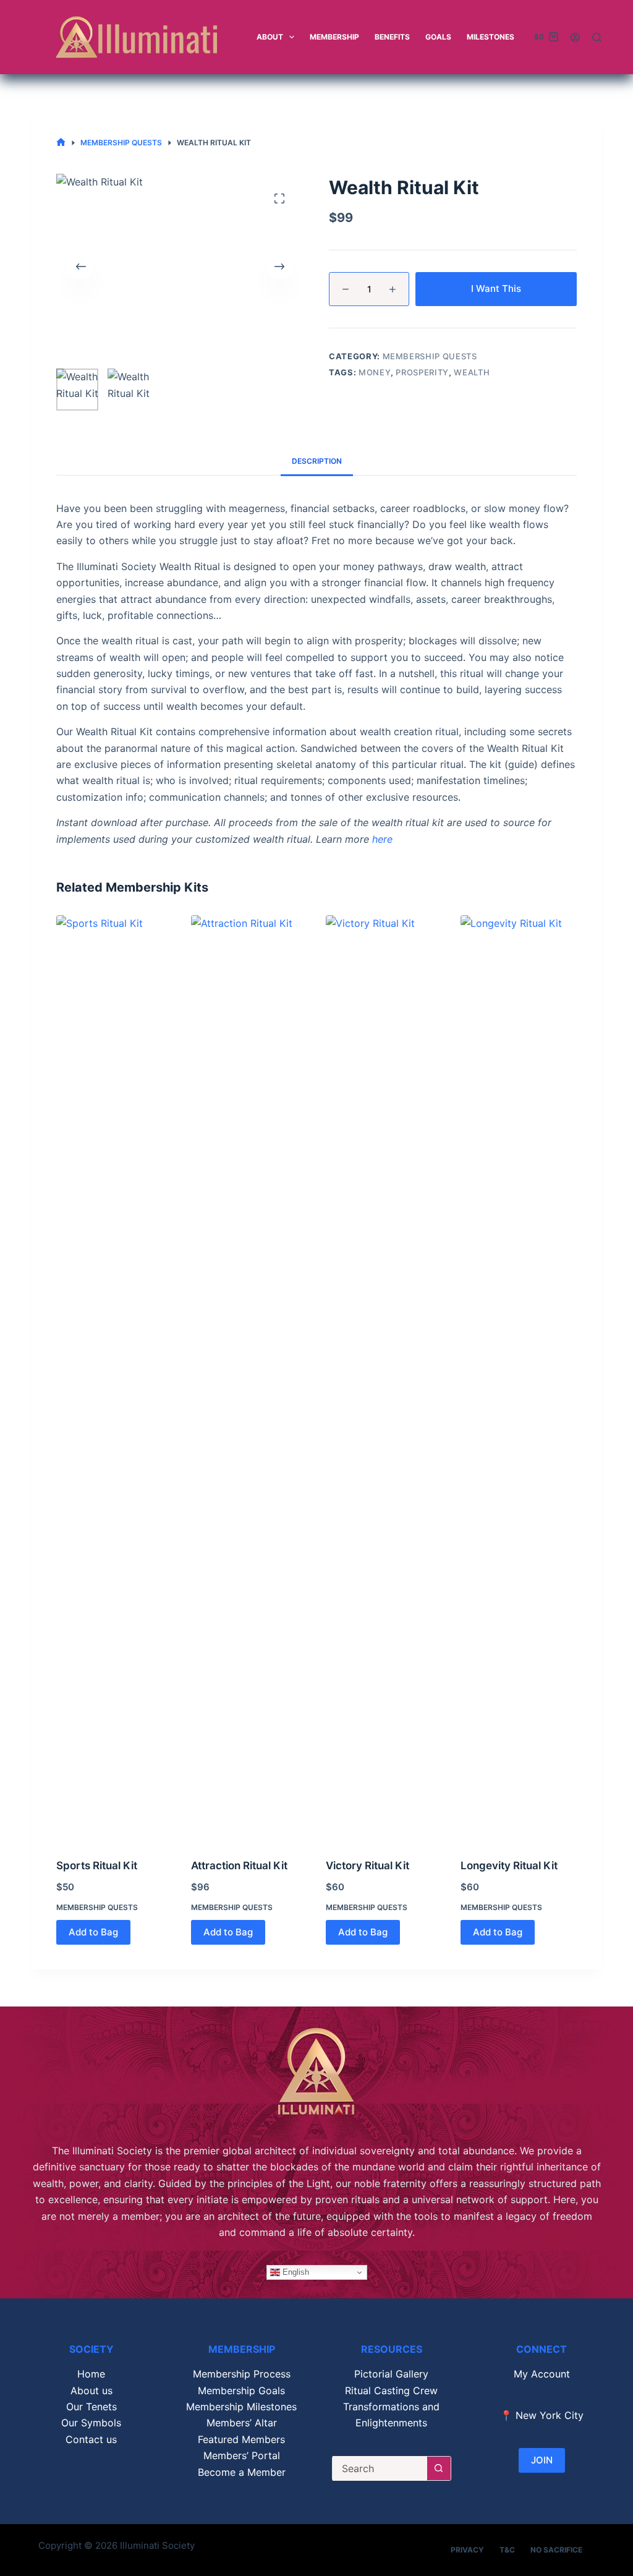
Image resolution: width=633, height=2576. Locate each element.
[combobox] (380, 2468)
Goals (438, 37)
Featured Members (241, 2439)
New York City (550, 2415)
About (270, 37)
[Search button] (439, 2468)
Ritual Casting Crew (391, 2390)
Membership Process (242, 2374)
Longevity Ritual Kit (509, 1866)
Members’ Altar (242, 2423)
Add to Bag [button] (93, 1932)
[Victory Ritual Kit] (384, 1379)
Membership (334, 37)
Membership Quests (430, 356)
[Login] (575, 37)
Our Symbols (91, 2423)
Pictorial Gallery (391, 2374)
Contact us (91, 2439)
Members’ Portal (242, 2455)
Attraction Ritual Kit (239, 1866)
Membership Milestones (241, 2407)
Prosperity (422, 372)
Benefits (392, 37)
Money (375, 372)
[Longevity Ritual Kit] (519, 1379)
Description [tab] (317, 461)
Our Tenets (91, 2407)
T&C (507, 2550)
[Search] (597, 37)
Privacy (467, 2550)
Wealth (472, 372)
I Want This (496, 288)
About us (91, 2390)
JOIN (542, 2460)
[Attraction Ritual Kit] (249, 1379)
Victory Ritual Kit (367, 1866)
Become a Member (242, 2472)
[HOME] (61, 143)
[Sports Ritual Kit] (114, 1379)
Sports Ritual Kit (97, 1866)
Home (91, 2374)
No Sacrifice (556, 2550)
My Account (542, 2374)
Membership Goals (241, 2390)
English (295, 2272)
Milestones (491, 37)
